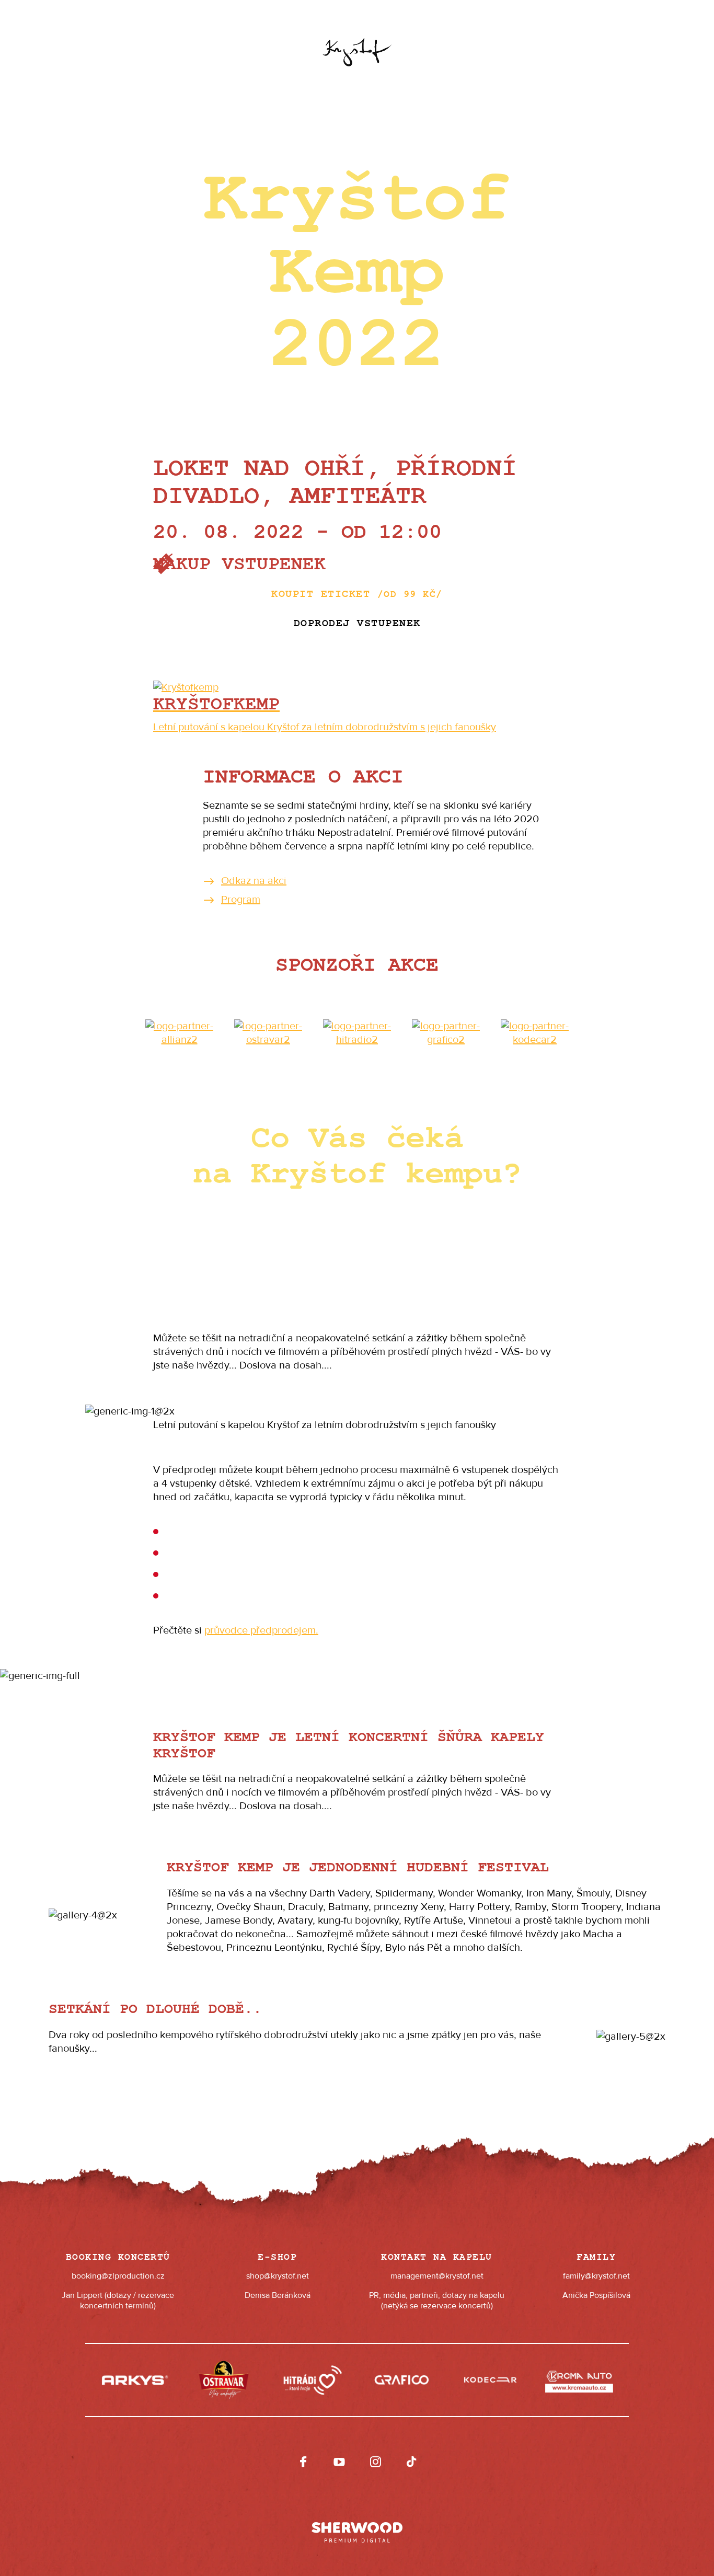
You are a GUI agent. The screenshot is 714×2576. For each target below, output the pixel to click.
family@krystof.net (596, 2276)
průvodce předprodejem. (261, 1630)
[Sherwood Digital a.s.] (357, 2527)
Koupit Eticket (357, 594)
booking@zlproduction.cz (118, 2276)
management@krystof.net (437, 2276)
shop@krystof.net (278, 2276)
